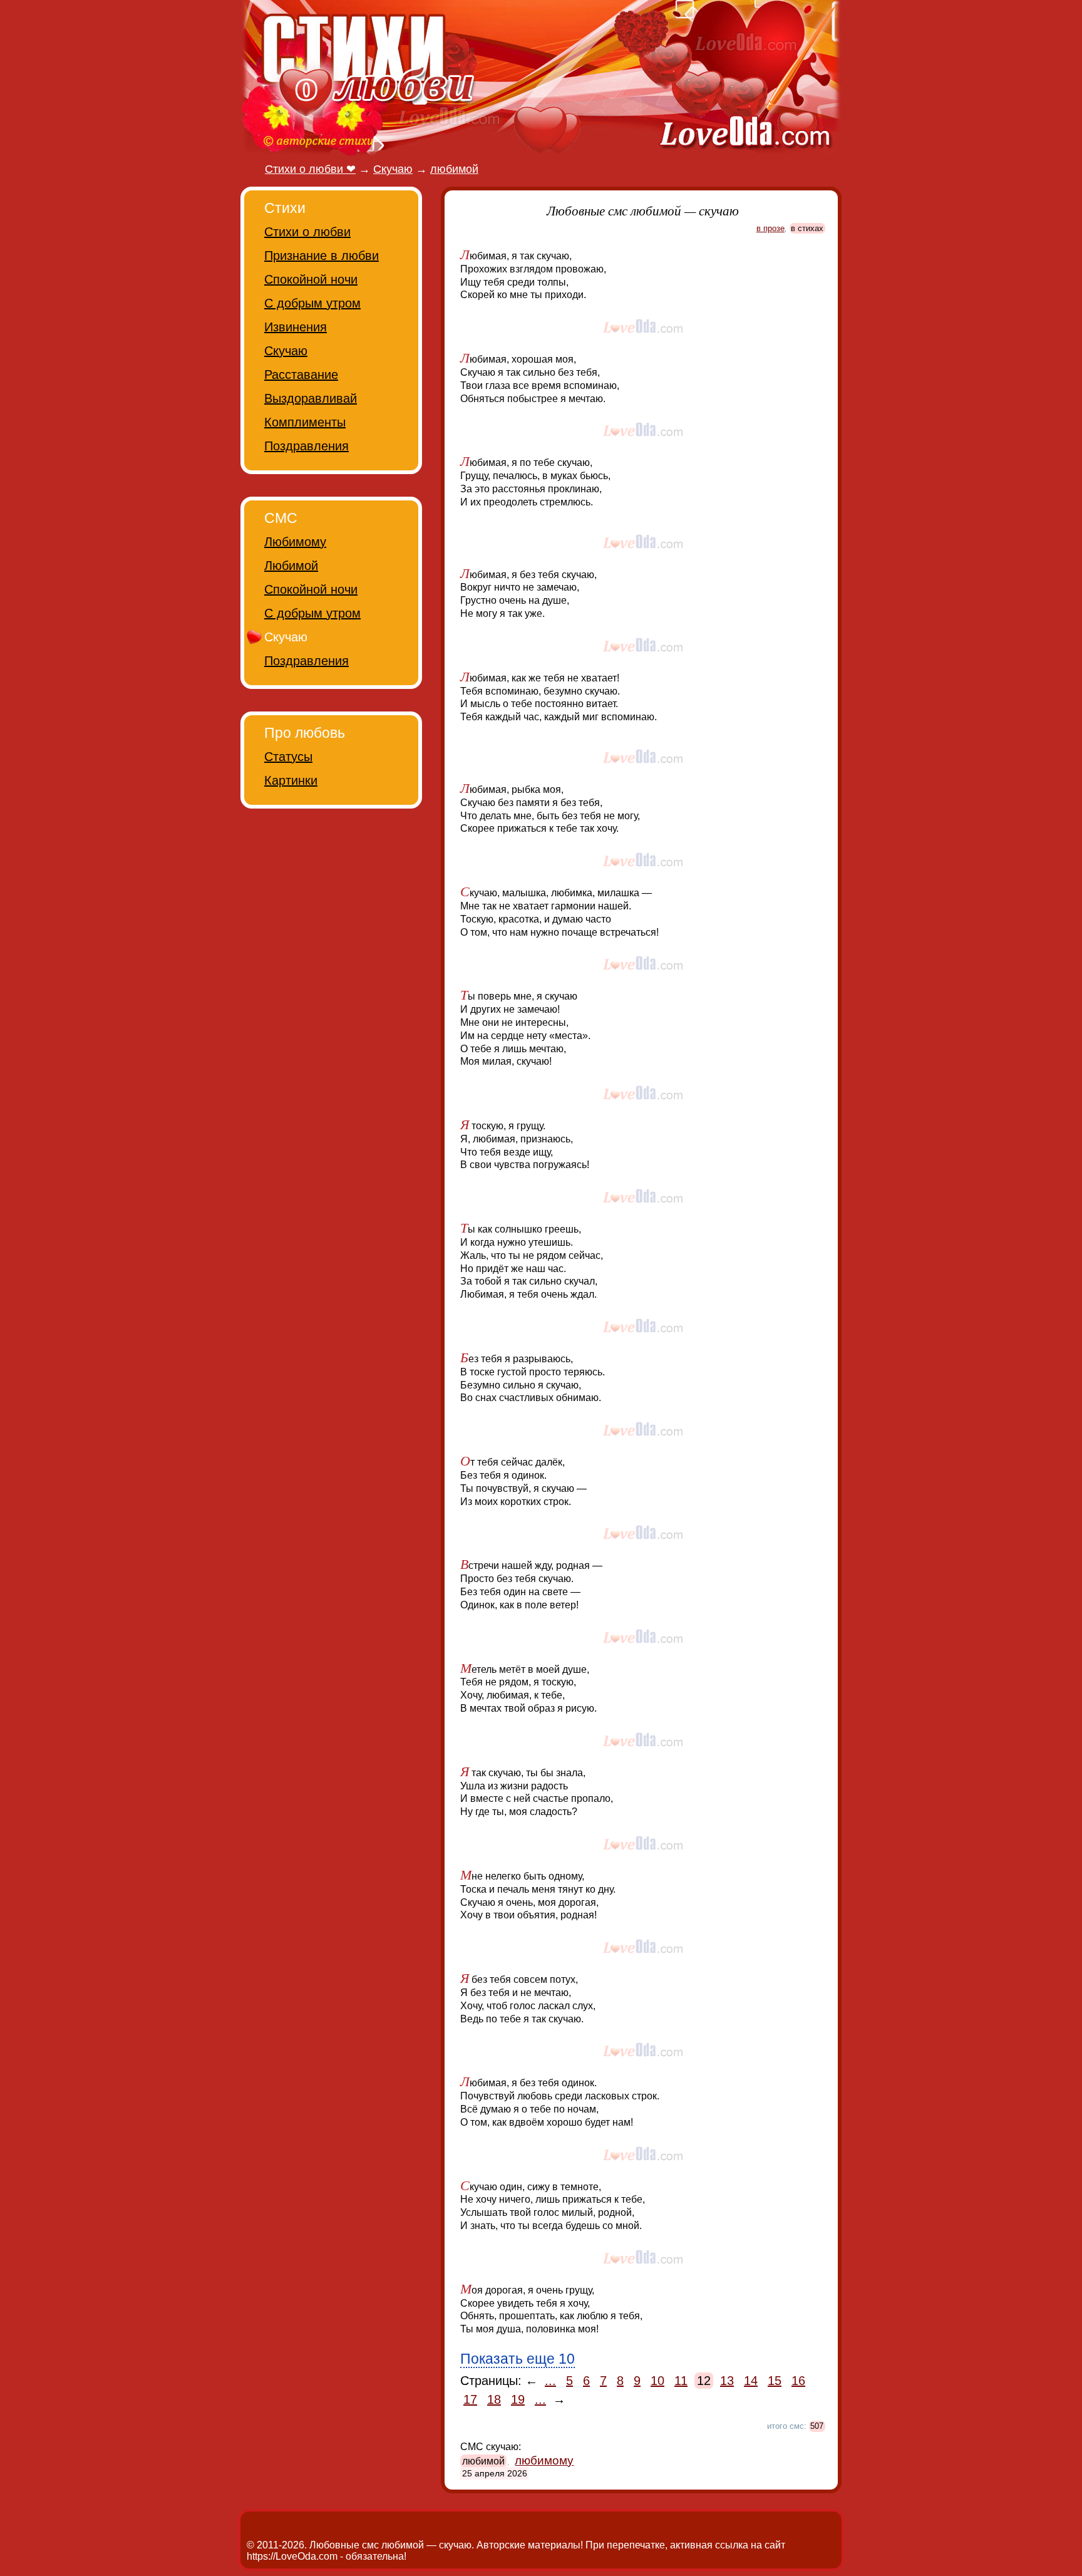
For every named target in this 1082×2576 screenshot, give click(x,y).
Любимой (291, 566)
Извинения (296, 327)
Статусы (288, 757)
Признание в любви (322, 256)
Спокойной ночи (311, 279)
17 (470, 2399)
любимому (544, 2460)
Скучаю (286, 351)
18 (494, 2399)
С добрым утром (312, 303)
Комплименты (305, 422)
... (550, 2381)
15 (775, 2381)
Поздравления (307, 446)
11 (681, 2381)
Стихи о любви (307, 232)
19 (518, 2399)
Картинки (291, 780)
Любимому (295, 542)
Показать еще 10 (518, 2359)
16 (798, 2381)
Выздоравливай (311, 398)
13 (727, 2381)
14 (751, 2381)
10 (657, 2381)
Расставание (301, 375)
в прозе (770, 228)
